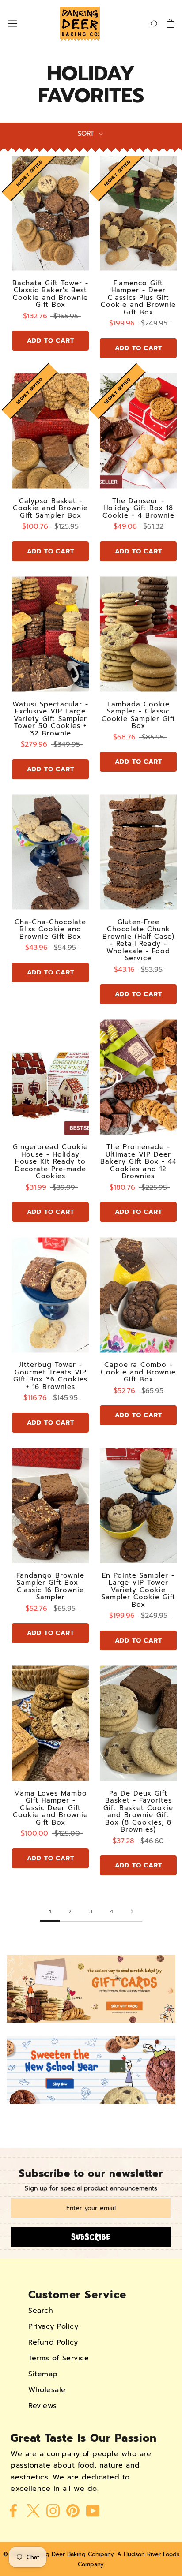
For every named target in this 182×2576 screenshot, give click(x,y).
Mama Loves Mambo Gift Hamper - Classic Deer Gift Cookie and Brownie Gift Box (50, 1808)
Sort (87, 134)
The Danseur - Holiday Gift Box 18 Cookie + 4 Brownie (138, 508)
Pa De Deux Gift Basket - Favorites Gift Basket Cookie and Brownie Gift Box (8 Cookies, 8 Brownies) (138, 1812)
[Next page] (132, 1912)
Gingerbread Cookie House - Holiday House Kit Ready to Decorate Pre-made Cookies (50, 1161)
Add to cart (51, 341)
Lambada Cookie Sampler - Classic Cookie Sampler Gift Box (138, 715)
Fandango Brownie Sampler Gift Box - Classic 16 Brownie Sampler (50, 1587)
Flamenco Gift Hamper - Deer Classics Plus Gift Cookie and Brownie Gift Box (138, 298)
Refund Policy (53, 2342)
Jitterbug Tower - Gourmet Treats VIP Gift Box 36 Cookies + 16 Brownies (50, 1376)
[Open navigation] (12, 24)
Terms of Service (59, 2358)
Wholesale (47, 2390)
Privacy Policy (53, 2326)
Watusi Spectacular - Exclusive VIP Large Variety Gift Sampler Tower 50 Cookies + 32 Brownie (50, 719)
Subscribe (91, 2237)
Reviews (43, 2406)
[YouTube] (93, 2510)
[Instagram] (53, 2510)
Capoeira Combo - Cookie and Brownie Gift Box (138, 1372)
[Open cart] (170, 23)
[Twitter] (33, 2510)
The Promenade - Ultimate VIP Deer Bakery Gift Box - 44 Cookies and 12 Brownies (138, 1161)
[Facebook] (13, 2510)
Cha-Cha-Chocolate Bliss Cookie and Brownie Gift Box (50, 929)
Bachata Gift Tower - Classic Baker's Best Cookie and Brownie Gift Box (50, 294)
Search (41, 2311)
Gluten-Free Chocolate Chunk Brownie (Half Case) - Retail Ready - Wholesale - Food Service (138, 940)
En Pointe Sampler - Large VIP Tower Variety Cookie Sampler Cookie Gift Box (138, 1590)
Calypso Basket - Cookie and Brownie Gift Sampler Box (50, 508)
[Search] (155, 24)
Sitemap (43, 2374)
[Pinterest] (73, 2510)
